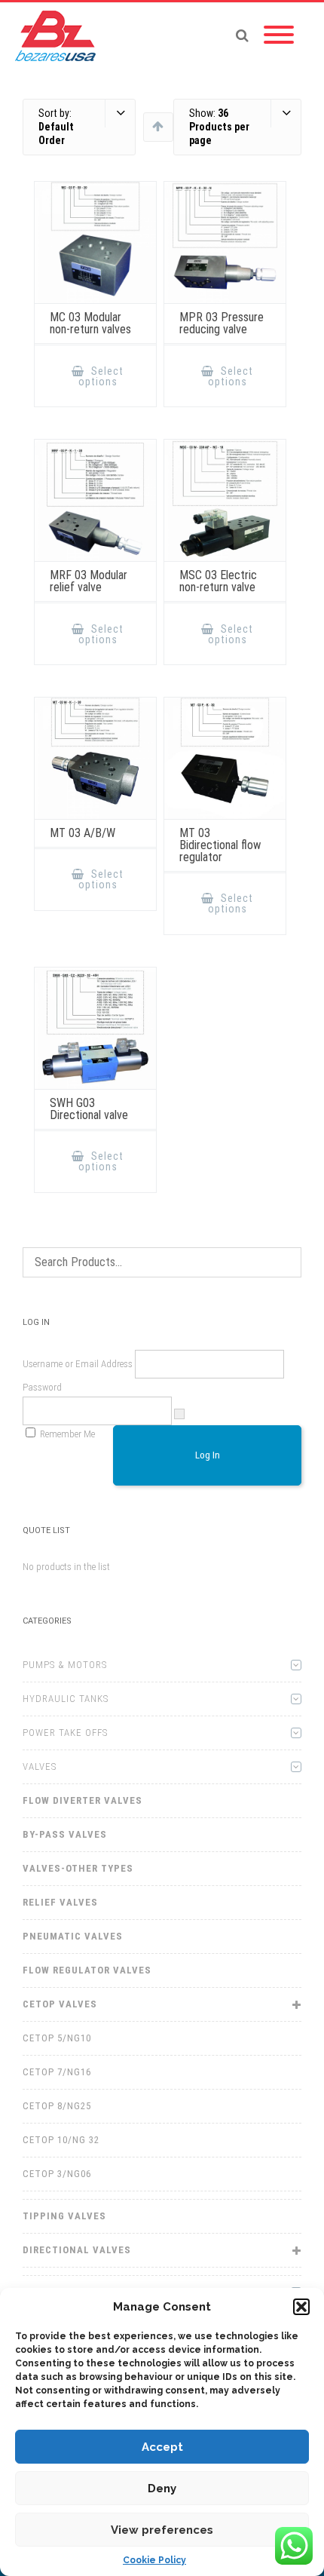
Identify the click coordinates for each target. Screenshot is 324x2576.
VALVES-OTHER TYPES (78, 1868)
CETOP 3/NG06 (57, 2174)
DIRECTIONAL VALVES (77, 2250)
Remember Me (67, 1434)
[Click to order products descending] (158, 126)
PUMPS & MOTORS (65, 1665)
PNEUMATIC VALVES (73, 1936)
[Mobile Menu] (279, 35)
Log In (208, 1455)
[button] (301, 2307)
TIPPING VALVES (64, 2216)
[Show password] (179, 1414)
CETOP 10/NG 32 (61, 2140)
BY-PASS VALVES (65, 1834)
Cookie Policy (154, 2560)
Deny (162, 2489)
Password (42, 1387)
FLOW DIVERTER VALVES (83, 1800)
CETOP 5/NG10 (57, 2038)
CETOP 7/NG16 (57, 2072)
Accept (162, 2447)
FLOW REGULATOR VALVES (87, 1970)
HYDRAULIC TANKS (66, 1699)
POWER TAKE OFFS (65, 1733)
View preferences (162, 2530)
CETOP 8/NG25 (57, 2106)
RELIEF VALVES (60, 1902)
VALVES (40, 1766)
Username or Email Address (78, 1364)
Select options (101, 376)
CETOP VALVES (60, 2004)
